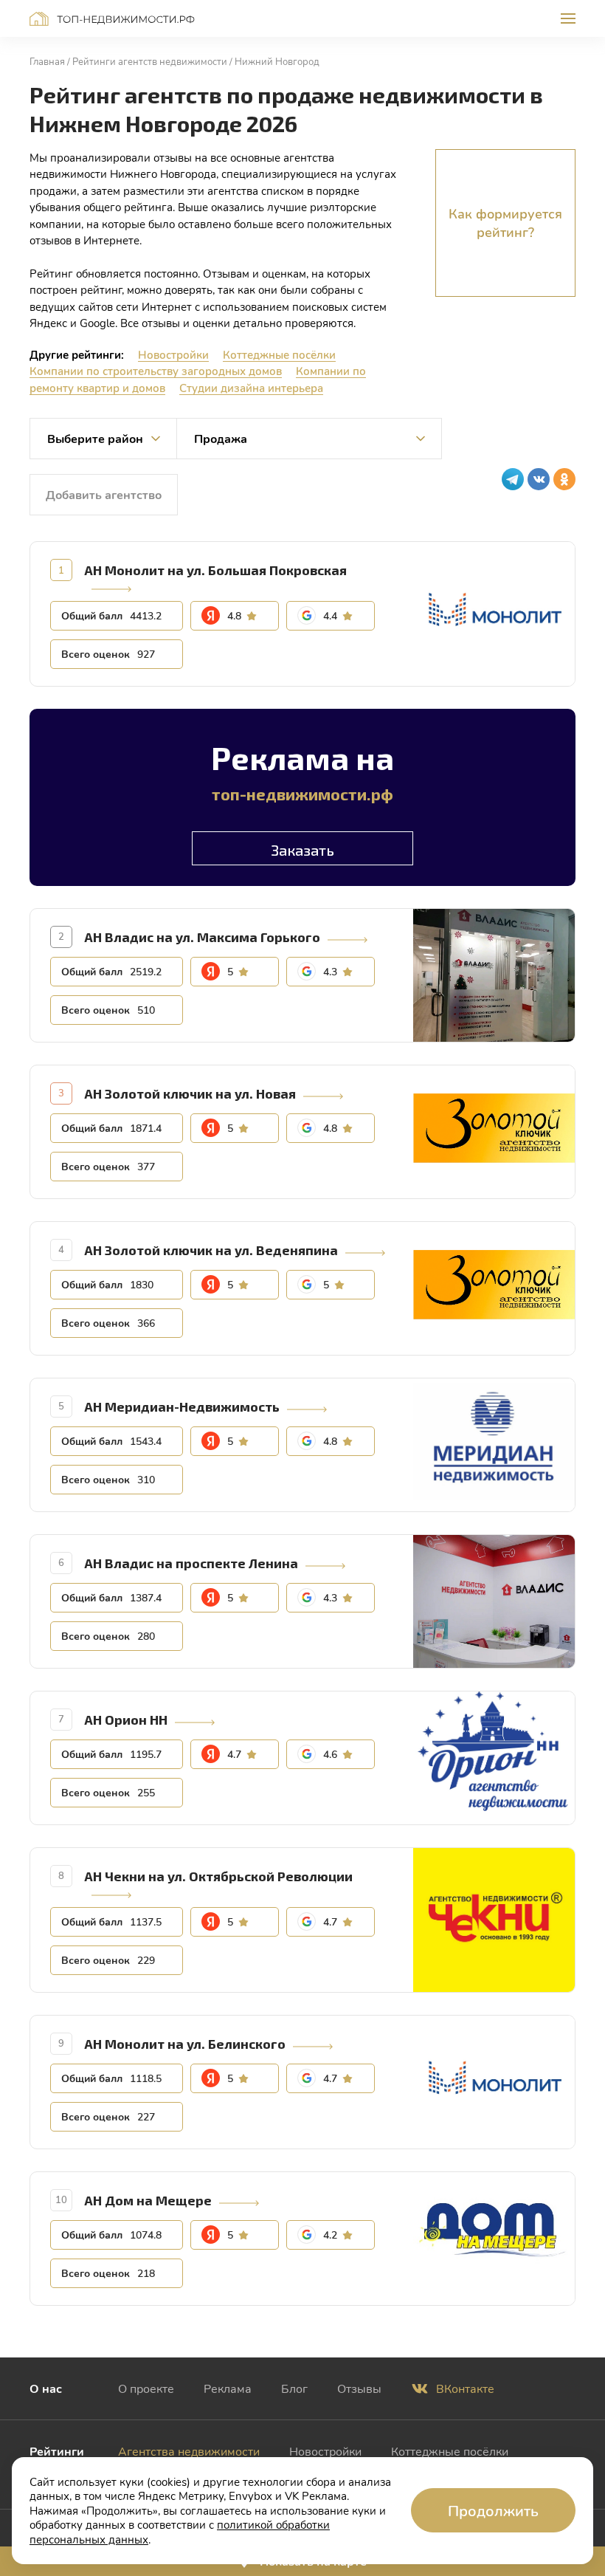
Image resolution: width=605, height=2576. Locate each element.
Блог (294, 2388)
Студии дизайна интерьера (251, 388)
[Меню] (568, 18)
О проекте (146, 2388)
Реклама (228, 2388)
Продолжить (493, 2510)
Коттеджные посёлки (279, 354)
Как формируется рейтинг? (505, 223)
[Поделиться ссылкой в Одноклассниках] (564, 479)
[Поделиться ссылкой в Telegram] (513, 479)
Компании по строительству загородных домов (156, 371)
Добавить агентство (104, 494)
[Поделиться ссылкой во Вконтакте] (539, 479)
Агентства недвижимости (189, 2451)
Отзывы (359, 2388)
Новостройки (173, 354)
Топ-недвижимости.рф (112, 19)
